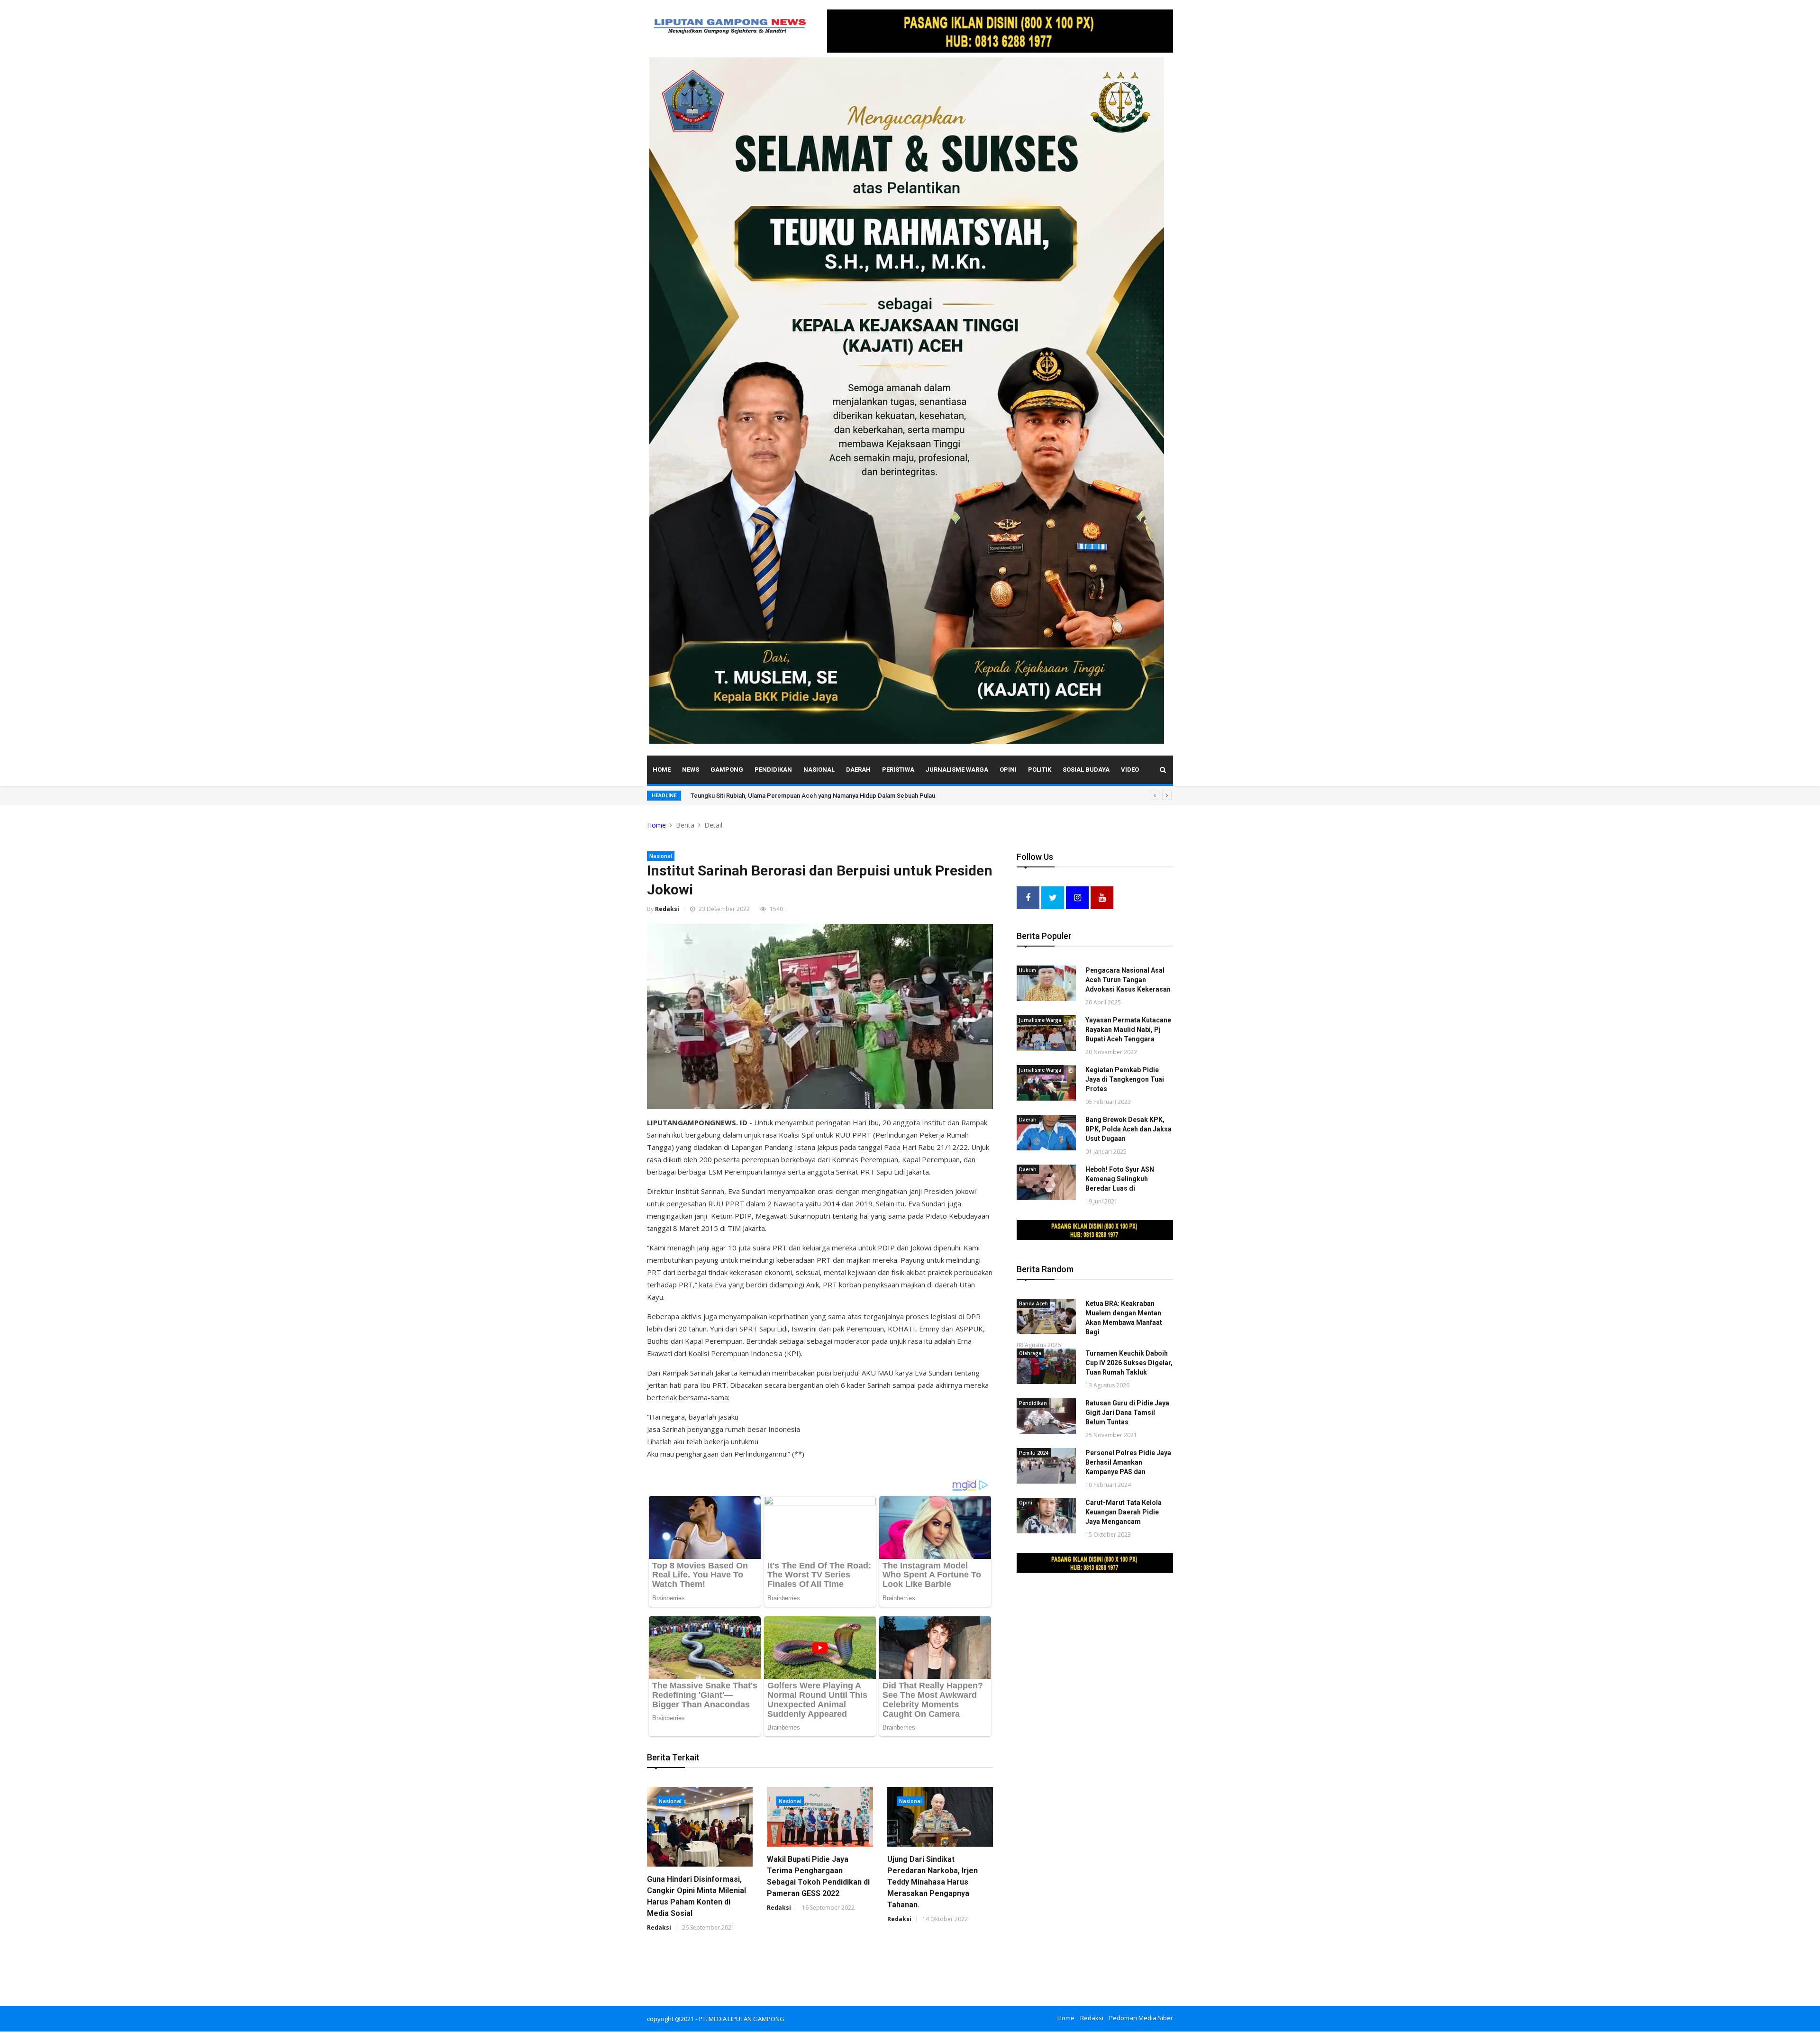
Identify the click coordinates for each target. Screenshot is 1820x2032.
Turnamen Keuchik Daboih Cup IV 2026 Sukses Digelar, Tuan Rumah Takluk (1129, 1363)
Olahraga (1030, 1353)
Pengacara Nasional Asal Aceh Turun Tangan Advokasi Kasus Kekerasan (1128, 980)
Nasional (819, 770)
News (691, 770)
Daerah (858, 770)
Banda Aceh (1033, 1303)
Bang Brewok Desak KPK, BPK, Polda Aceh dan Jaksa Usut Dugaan (1128, 1129)
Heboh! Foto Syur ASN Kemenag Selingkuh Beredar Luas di (1120, 1179)
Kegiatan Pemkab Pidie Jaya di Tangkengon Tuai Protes (1125, 1079)
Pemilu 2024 (1034, 1453)
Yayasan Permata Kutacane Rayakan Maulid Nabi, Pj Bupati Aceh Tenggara (1128, 1030)
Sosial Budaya (1086, 770)
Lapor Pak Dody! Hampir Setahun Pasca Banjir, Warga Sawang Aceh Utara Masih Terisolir (815, 796)
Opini (1008, 770)
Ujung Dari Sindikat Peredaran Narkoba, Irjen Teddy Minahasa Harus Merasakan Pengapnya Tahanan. (933, 1882)
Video (1130, 770)
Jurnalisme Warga (957, 770)
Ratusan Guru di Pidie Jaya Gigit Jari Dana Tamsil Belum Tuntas (1127, 1412)
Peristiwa (898, 770)
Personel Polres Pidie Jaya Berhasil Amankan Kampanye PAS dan (1128, 1462)
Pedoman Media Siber (1141, 2018)
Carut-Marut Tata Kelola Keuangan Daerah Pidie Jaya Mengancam (1124, 1512)
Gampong (727, 770)
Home (662, 770)
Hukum (1028, 970)
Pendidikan (773, 770)
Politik (1040, 770)
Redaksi (667, 909)
